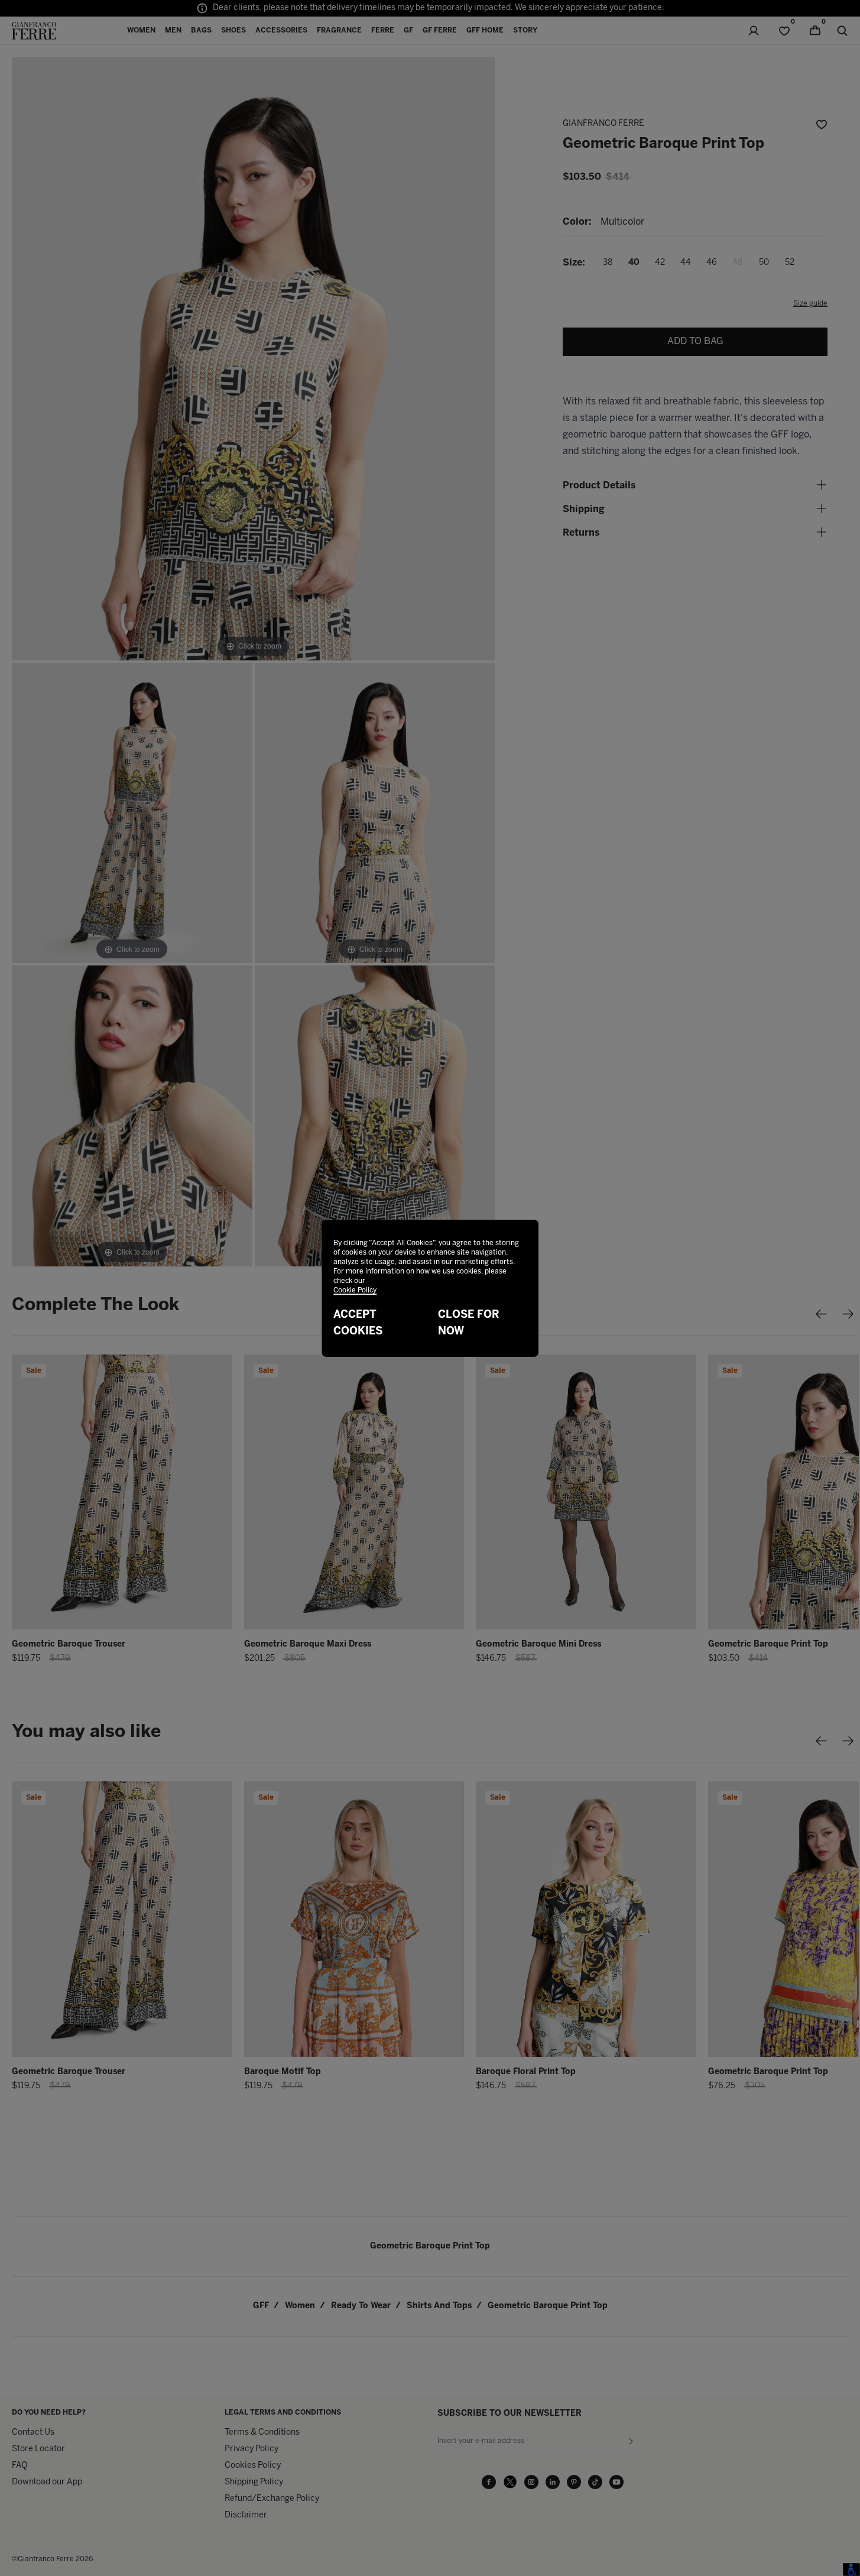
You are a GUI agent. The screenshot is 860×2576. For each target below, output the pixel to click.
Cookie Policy (355, 1290)
